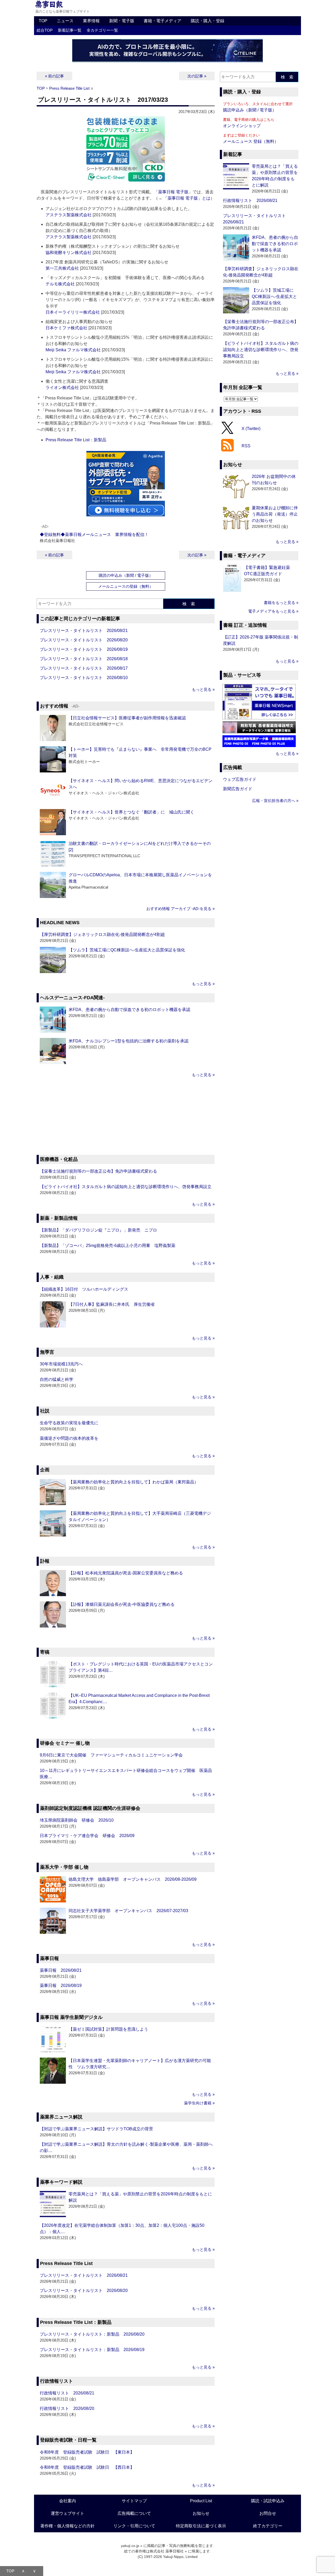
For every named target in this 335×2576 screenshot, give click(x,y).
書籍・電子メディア (163, 21)
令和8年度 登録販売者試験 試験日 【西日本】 (87, 2467)
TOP (43, 21)
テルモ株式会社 (60, 284)
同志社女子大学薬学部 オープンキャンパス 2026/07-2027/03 (128, 1911)
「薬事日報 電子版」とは (187, 198)
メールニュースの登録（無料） (126, 586)
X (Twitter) (251, 428)
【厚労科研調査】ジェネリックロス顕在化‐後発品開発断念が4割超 (102, 934)
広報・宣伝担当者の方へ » (275, 801)
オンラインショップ (242, 126)
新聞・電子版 (122, 21)
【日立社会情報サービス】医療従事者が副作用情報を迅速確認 (127, 718)
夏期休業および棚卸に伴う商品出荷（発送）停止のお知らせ (275, 514)
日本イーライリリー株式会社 (73, 312)
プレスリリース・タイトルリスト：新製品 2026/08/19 (92, 2350)
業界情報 (91, 21)
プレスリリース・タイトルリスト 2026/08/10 (84, 678)
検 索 (189, 604)
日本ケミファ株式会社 (66, 328)
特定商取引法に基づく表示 (201, 2526)
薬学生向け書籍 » (199, 2103)
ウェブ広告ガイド (240, 779)
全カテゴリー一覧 (102, 30)
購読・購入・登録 (208, 21)
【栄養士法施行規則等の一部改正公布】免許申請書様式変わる (98, 1171)
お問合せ (268, 2513)
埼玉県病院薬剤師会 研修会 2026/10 (77, 1820)
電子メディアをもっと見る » (273, 611)
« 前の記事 (54, 76)
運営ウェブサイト (68, 2513)
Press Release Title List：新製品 (76, 440)
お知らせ (201, 2513)
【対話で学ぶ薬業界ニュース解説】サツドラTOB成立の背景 (96, 2129)
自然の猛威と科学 (57, 1379)
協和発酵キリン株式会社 (69, 253)
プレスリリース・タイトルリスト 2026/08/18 (84, 659)
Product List (201, 2501)
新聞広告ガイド (238, 789)
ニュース (65, 21)
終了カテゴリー (268, 2526)
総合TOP (45, 30)
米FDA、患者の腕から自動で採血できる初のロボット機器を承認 (129, 1010)
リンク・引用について (134, 2526)
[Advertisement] (126, 1117)
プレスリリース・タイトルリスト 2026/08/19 (84, 649)
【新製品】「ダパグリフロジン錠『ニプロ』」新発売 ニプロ (98, 1230)
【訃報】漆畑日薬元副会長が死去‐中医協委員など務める (122, 1604)
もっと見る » (203, 689)
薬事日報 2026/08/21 (61, 1970)
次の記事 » (197, 76)
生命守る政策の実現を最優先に (69, 1423)
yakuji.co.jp (130, 2546)
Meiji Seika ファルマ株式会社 (73, 350)
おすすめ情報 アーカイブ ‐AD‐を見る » (180, 909)
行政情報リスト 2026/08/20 (67, 2408)
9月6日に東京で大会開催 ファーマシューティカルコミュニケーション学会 (111, 1755)
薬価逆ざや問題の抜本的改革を (69, 1438)
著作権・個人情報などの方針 (68, 2526)
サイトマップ (134, 2501)
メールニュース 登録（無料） (251, 141)
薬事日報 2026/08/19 (61, 1985)
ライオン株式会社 (62, 388)
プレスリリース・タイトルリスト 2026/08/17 (84, 668)
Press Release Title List (69, 88)
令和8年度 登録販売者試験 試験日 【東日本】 (87, 2452)
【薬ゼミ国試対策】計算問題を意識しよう (108, 2029)
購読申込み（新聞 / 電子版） (250, 110)
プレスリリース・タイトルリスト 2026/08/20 (84, 640)
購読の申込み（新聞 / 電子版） (126, 575)
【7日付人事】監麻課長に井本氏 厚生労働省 (112, 1304)
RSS (246, 446)
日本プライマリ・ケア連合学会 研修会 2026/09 (87, 1836)
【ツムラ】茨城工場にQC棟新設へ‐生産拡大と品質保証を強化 (127, 950)
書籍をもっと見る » (281, 603)
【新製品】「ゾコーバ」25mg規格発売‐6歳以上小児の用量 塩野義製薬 (108, 1245)
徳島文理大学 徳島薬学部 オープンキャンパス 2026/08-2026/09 (133, 1879)
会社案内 (68, 2501)
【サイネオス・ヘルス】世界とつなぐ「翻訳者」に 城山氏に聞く (131, 812)
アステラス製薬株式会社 (69, 215)
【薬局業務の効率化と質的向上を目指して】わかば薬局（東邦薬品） (133, 1482)
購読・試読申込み (268, 2501)
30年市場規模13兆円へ (61, 1364)
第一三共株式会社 (62, 268)
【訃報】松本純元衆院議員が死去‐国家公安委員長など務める (126, 1573)
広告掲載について (134, 2513)
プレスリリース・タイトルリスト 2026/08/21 (84, 631)
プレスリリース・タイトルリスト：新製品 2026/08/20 (92, 2334)
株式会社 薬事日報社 (167, 2551)
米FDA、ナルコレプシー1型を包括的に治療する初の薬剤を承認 (129, 1041)
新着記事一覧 (70, 30)
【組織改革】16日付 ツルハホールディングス (84, 1289)
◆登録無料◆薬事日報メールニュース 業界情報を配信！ (94, 535)
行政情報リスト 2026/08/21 (67, 2393)
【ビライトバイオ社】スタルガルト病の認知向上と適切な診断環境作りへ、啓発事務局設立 (126, 1187)
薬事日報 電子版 (173, 192)
